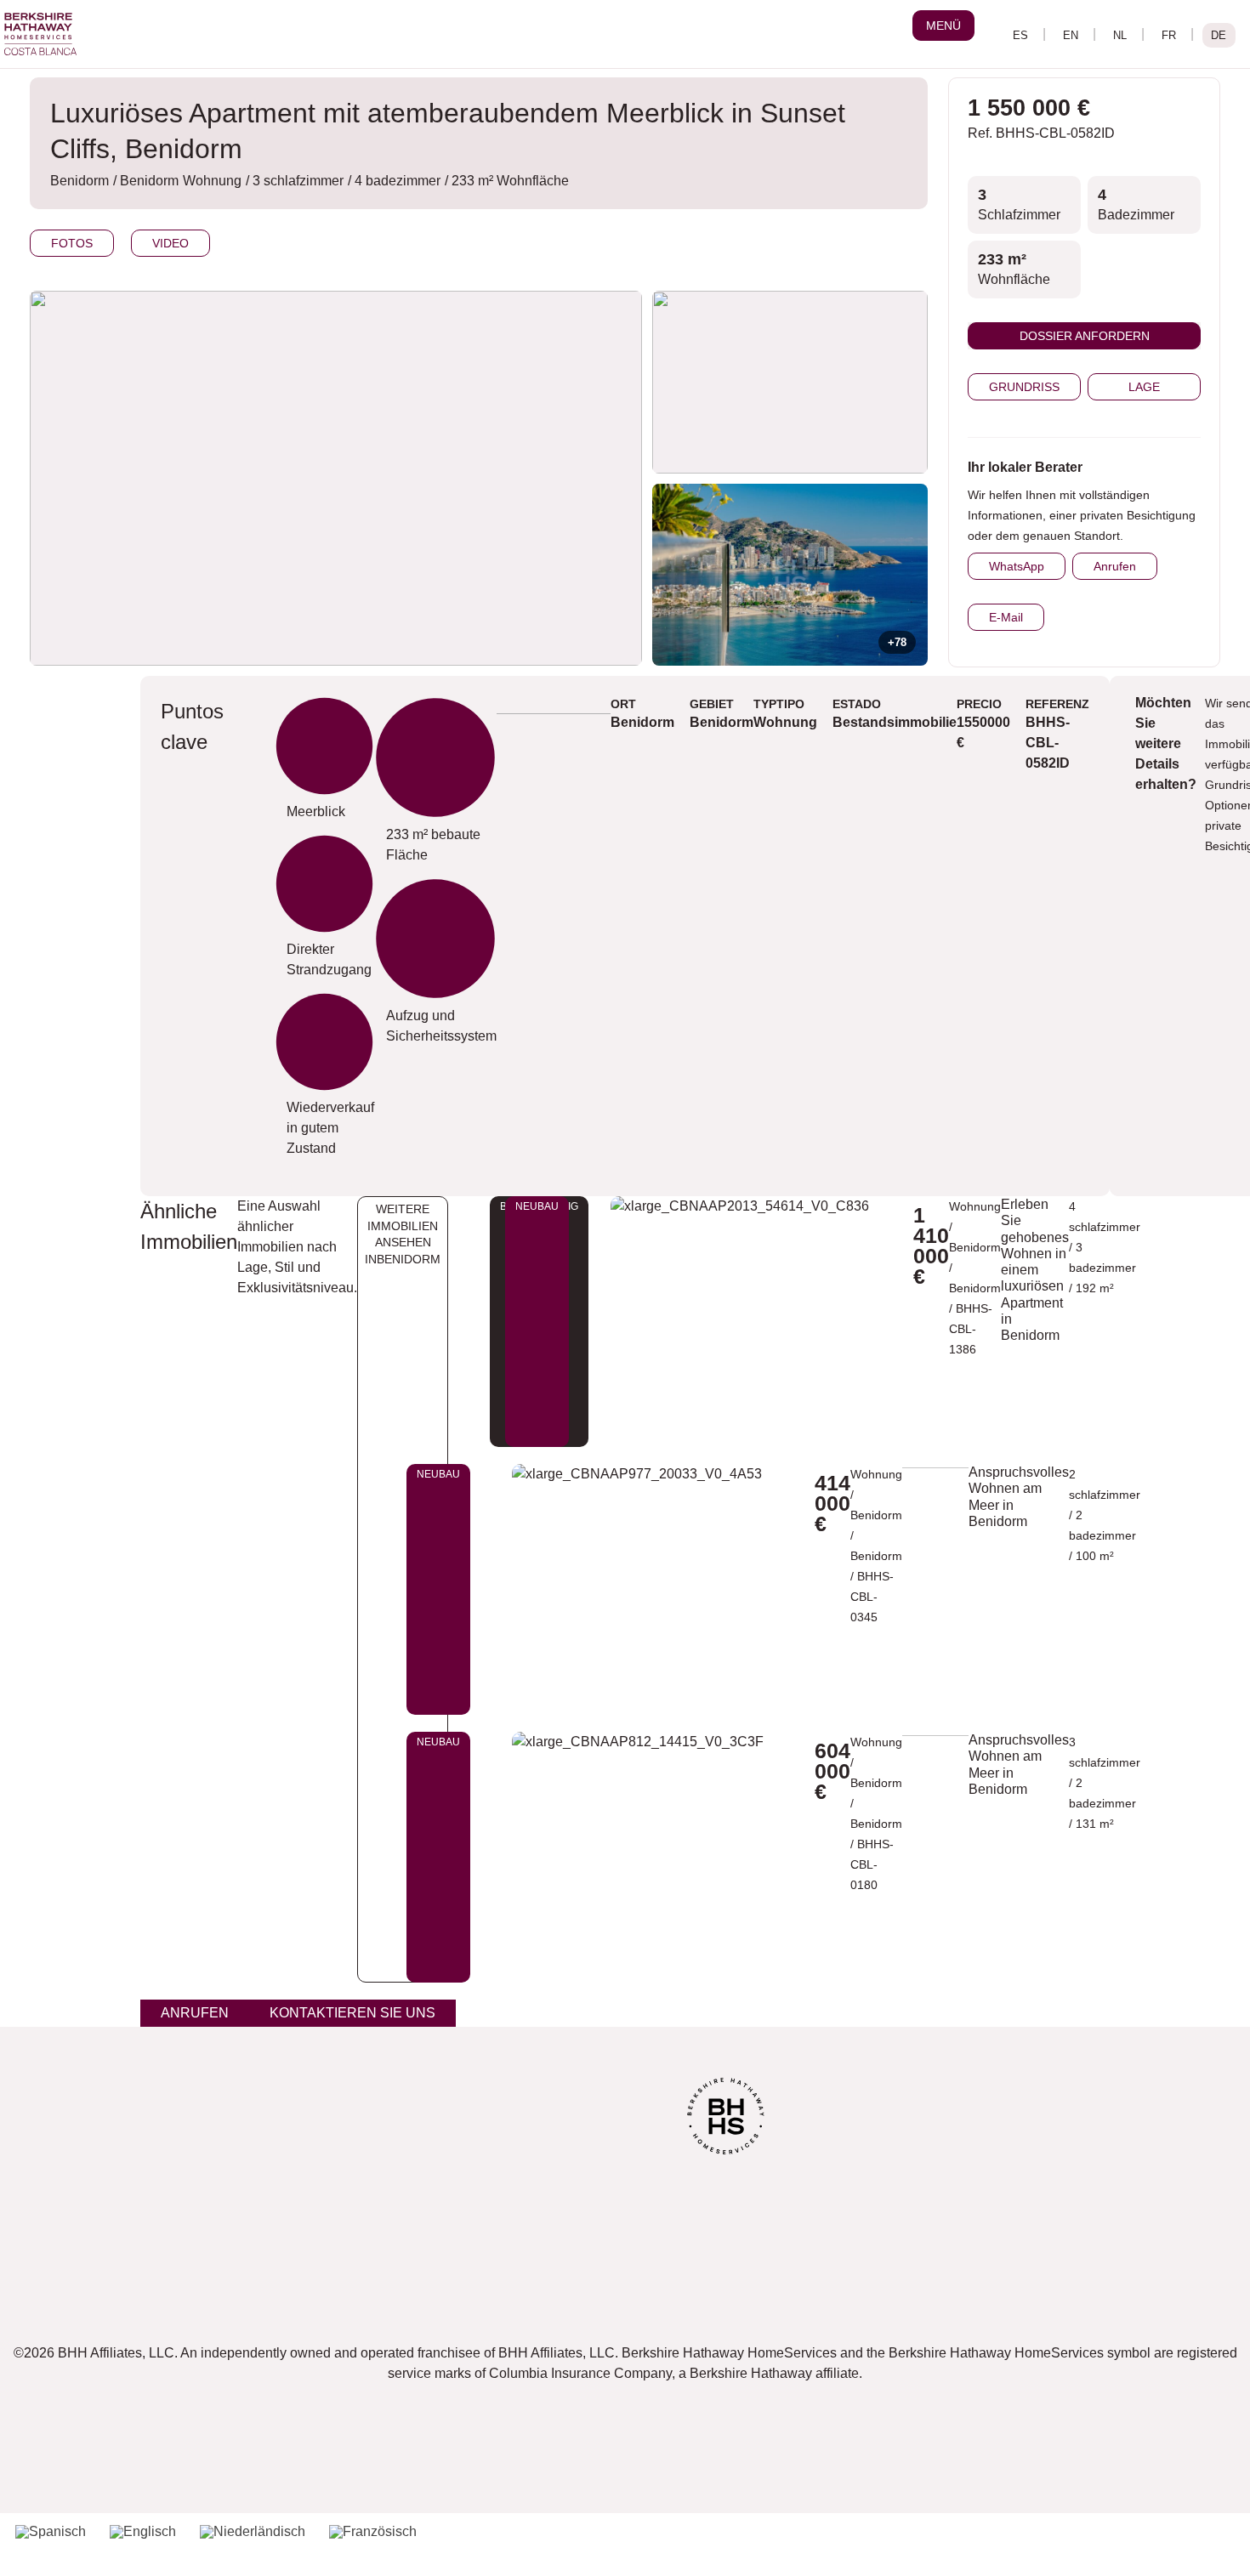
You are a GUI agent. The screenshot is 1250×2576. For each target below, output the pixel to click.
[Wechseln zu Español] (1021, 35)
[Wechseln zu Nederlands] (1120, 35)
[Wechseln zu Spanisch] (51, 2532)
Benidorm (975, 1288)
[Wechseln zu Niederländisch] (253, 2532)
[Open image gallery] (790, 382)
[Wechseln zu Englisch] (143, 2532)
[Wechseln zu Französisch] (373, 2532)
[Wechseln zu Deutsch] (1219, 35)
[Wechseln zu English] (1071, 35)
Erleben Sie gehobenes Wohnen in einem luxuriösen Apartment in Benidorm (1035, 1270)
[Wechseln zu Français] (1169, 35)
